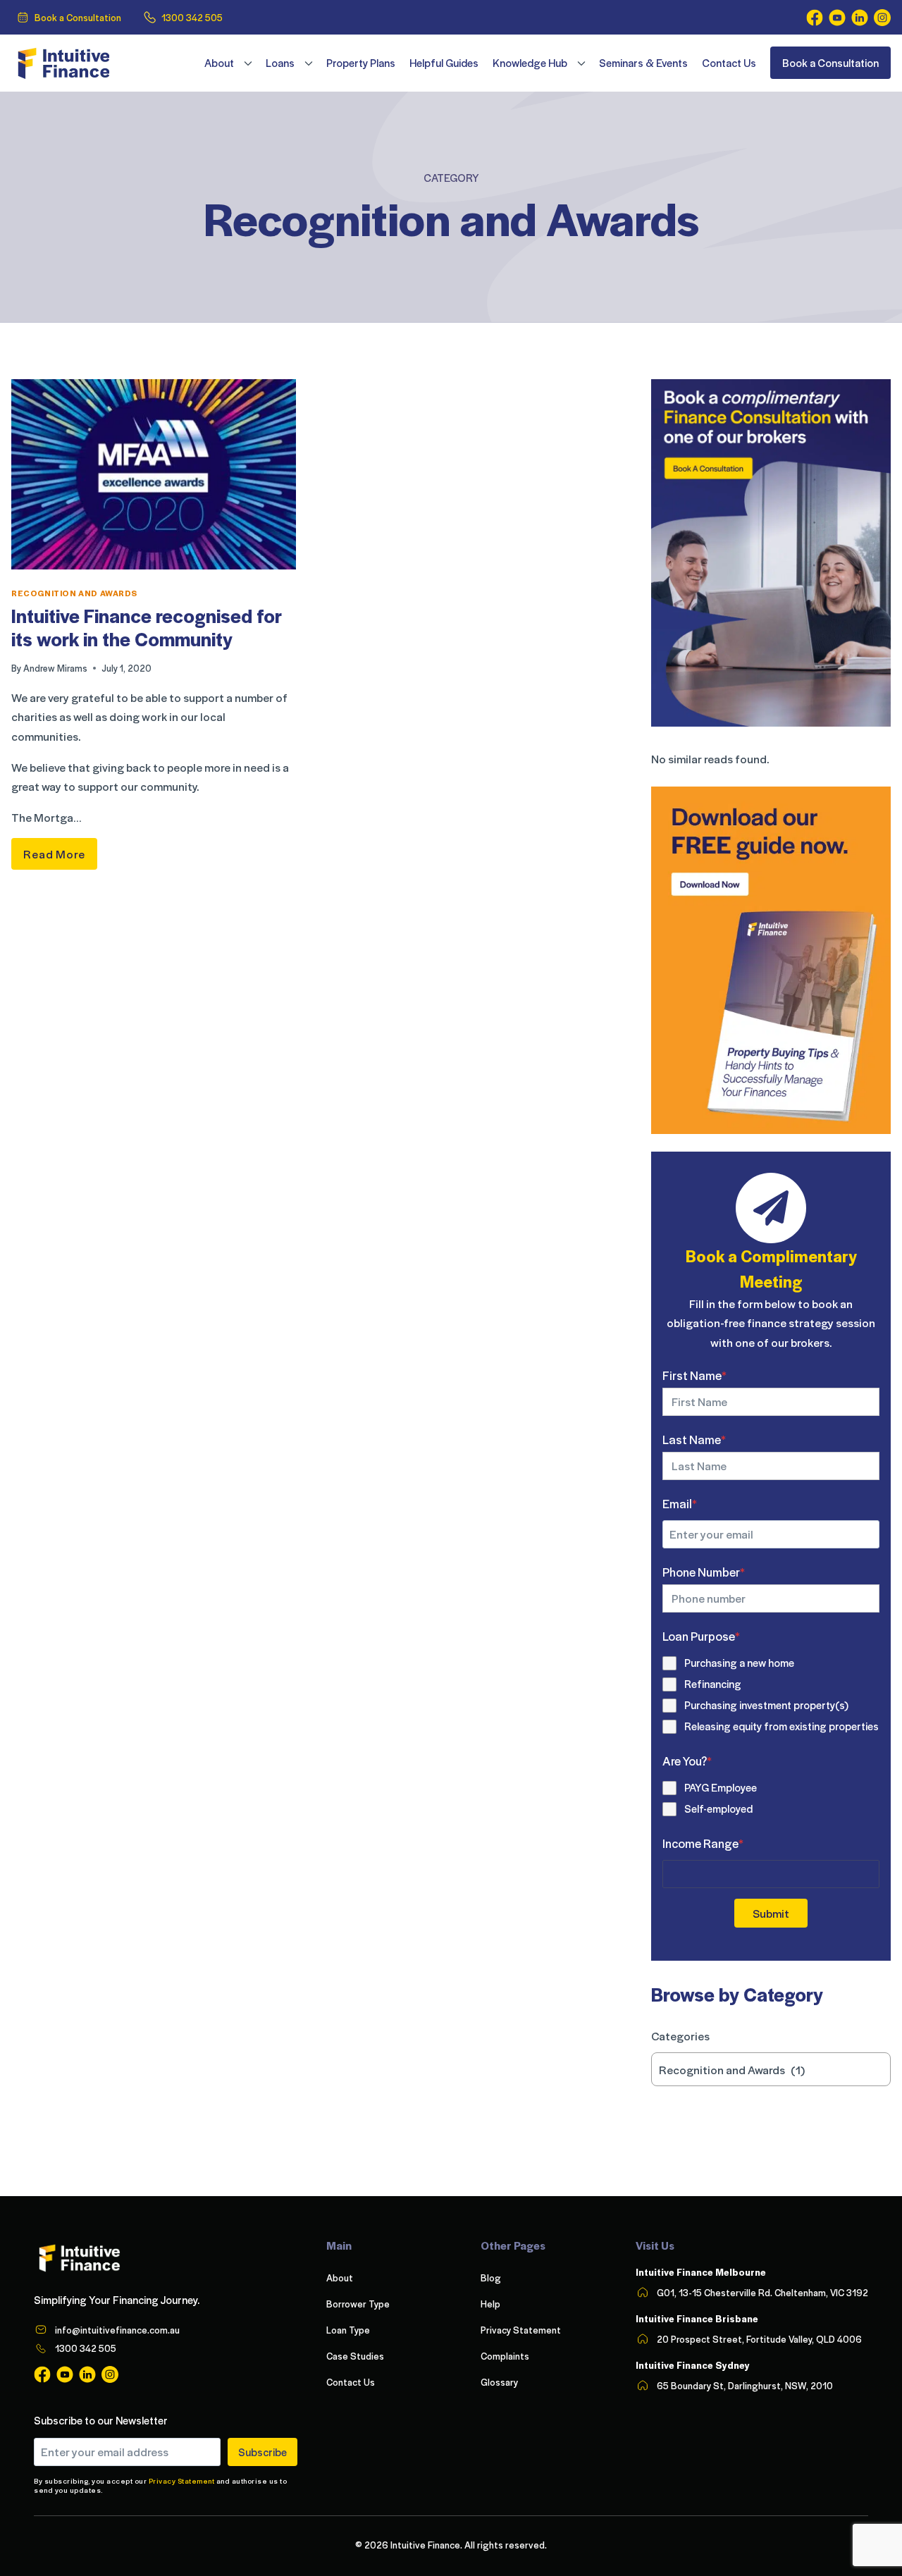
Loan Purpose (701, 1636)
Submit (771, 1913)
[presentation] (154, 474)
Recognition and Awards (74, 593)
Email (680, 1503)
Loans (280, 63)
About (219, 63)
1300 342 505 (192, 17)
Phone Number (704, 1572)
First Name (694, 1375)
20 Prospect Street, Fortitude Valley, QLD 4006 (759, 2339)
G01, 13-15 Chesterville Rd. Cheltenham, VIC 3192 (762, 2292)
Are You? (687, 1761)
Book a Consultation (78, 17)
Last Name (694, 1439)
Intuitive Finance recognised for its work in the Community (147, 627)
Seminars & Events (643, 63)
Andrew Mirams (55, 668)
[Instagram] (882, 18)
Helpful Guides (444, 63)
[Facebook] (815, 18)
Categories (680, 2036)
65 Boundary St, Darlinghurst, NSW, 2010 (745, 2385)
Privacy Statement (182, 2481)
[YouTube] (837, 18)
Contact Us (729, 63)
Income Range (703, 1843)
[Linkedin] (860, 18)
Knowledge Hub (530, 63)
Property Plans (361, 63)
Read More (60, 850)
